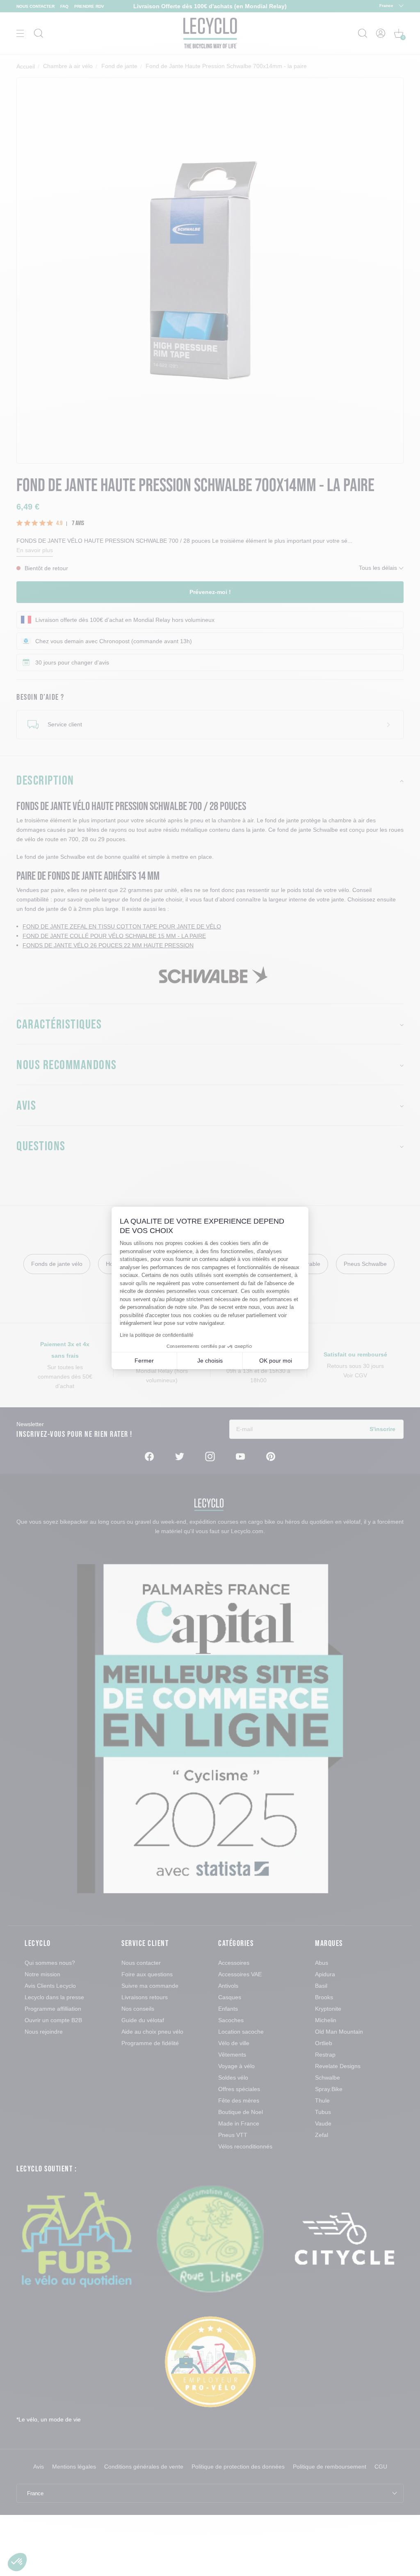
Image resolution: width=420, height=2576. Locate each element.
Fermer (144, 1361)
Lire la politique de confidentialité (157, 1335)
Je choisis (210, 1361)
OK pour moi (276, 1361)
